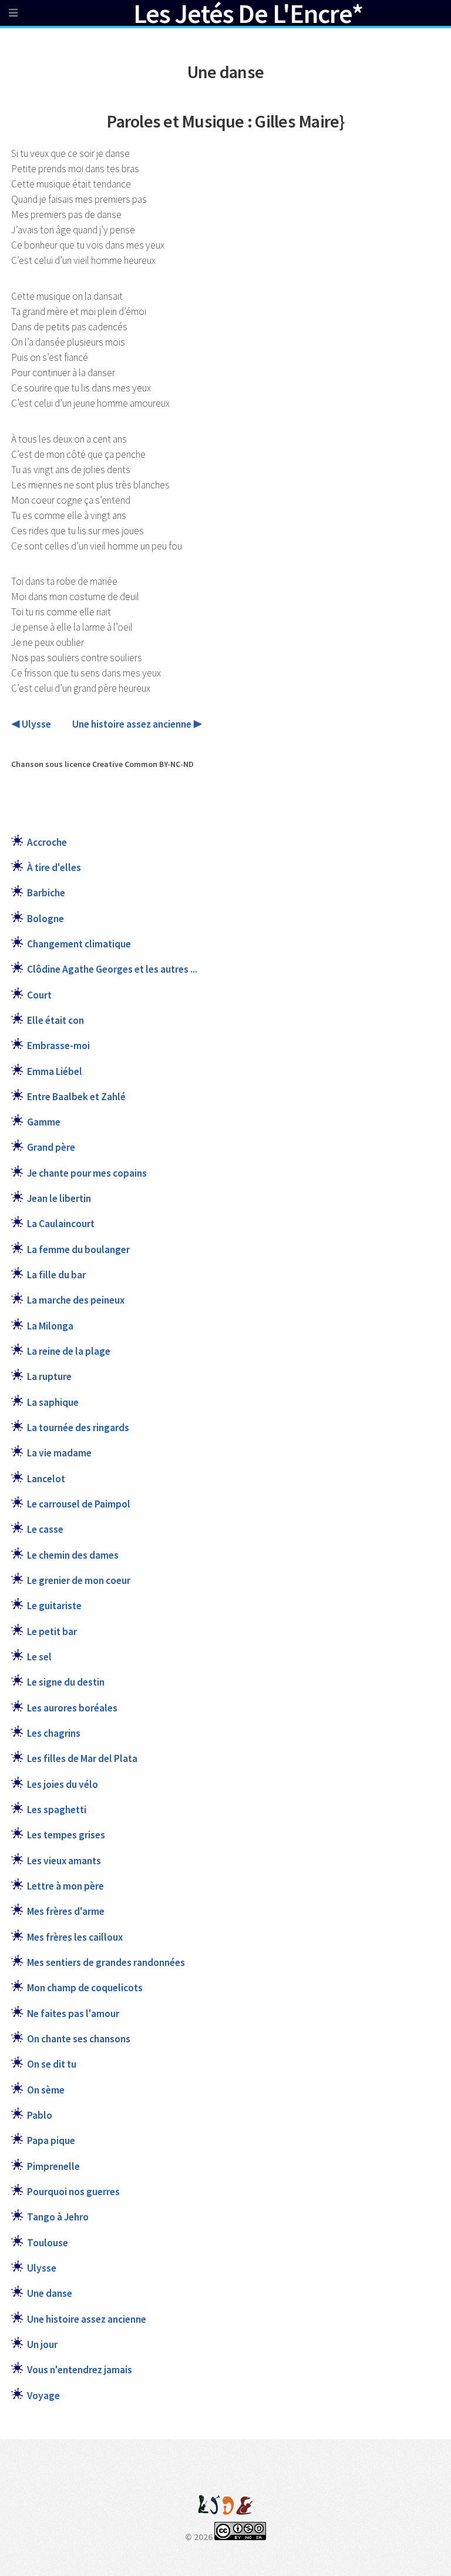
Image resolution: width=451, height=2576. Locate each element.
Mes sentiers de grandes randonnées (106, 1962)
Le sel (39, 1657)
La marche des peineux (76, 1300)
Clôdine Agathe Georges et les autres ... (112, 969)
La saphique (53, 1402)
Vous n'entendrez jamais (80, 2370)
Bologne (46, 919)
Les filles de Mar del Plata (82, 1758)
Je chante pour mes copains (87, 1173)
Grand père (51, 1147)
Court (39, 995)
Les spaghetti (57, 1810)
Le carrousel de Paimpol (79, 1504)
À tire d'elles (54, 867)
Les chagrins (54, 1733)
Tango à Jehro (58, 2217)
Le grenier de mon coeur (79, 1580)
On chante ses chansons (79, 2039)
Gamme (44, 1122)
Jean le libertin (59, 1198)
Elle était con (55, 1020)
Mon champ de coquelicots (85, 1988)
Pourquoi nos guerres (73, 2192)
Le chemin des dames (73, 1555)
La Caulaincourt (61, 1224)
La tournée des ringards (78, 1428)
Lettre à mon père (65, 1886)
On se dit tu (52, 2064)
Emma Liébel (55, 1071)
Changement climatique (79, 944)
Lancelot (46, 1479)
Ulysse (42, 2268)
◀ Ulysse (31, 724)
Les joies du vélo (63, 1784)
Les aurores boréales (72, 1708)
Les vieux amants (64, 1861)
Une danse (50, 2293)
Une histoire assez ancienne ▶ (137, 724)
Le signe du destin (66, 1682)
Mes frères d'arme (66, 1911)
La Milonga (50, 1326)
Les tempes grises (66, 1835)
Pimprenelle (53, 2166)
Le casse (45, 1529)
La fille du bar (56, 1275)
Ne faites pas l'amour (73, 2014)
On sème (46, 2090)
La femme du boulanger (78, 1250)
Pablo (40, 2115)
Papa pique (51, 2140)
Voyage (43, 2396)
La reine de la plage (69, 1351)
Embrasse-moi (58, 1046)
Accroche (47, 842)
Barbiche (46, 893)
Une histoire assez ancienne (87, 2319)
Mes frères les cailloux (75, 1937)
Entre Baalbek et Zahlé (76, 1097)
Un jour (42, 2344)
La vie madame (59, 1453)
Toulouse (48, 2243)
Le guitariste (54, 1606)
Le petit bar (52, 1632)
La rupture (49, 1376)
